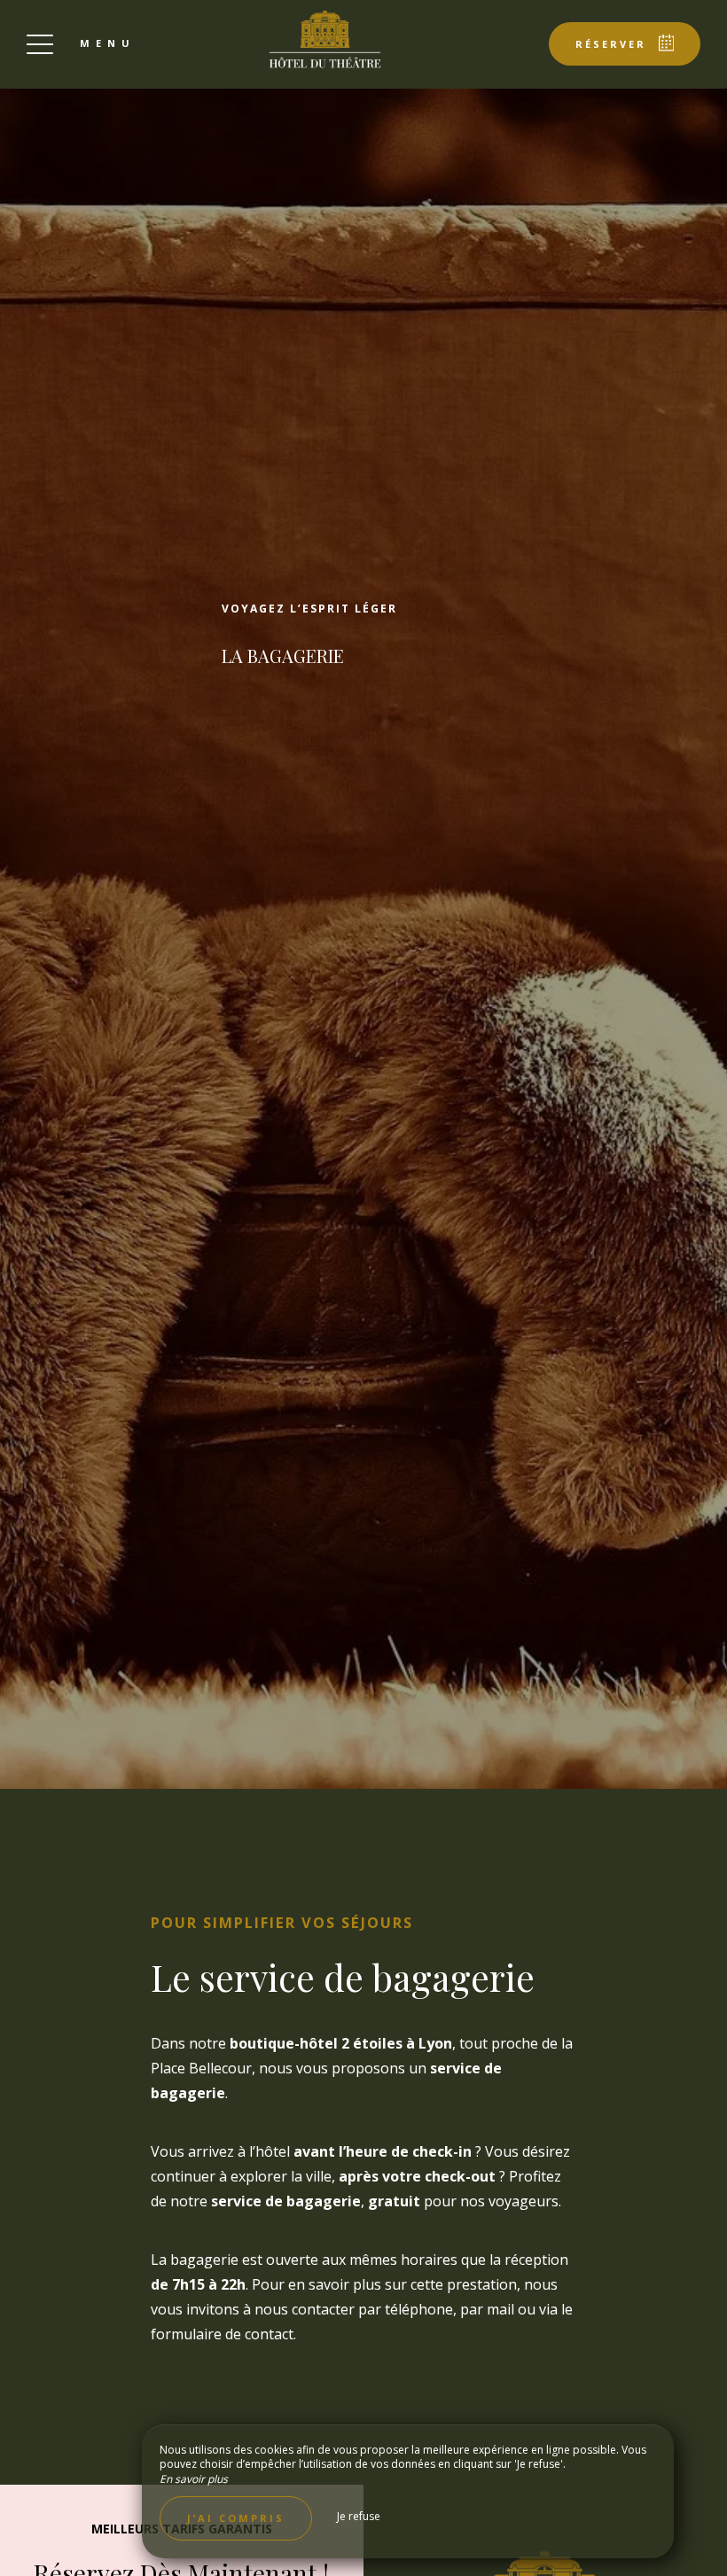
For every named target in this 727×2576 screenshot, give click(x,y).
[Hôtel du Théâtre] (325, 40)
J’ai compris (236, 2518)
